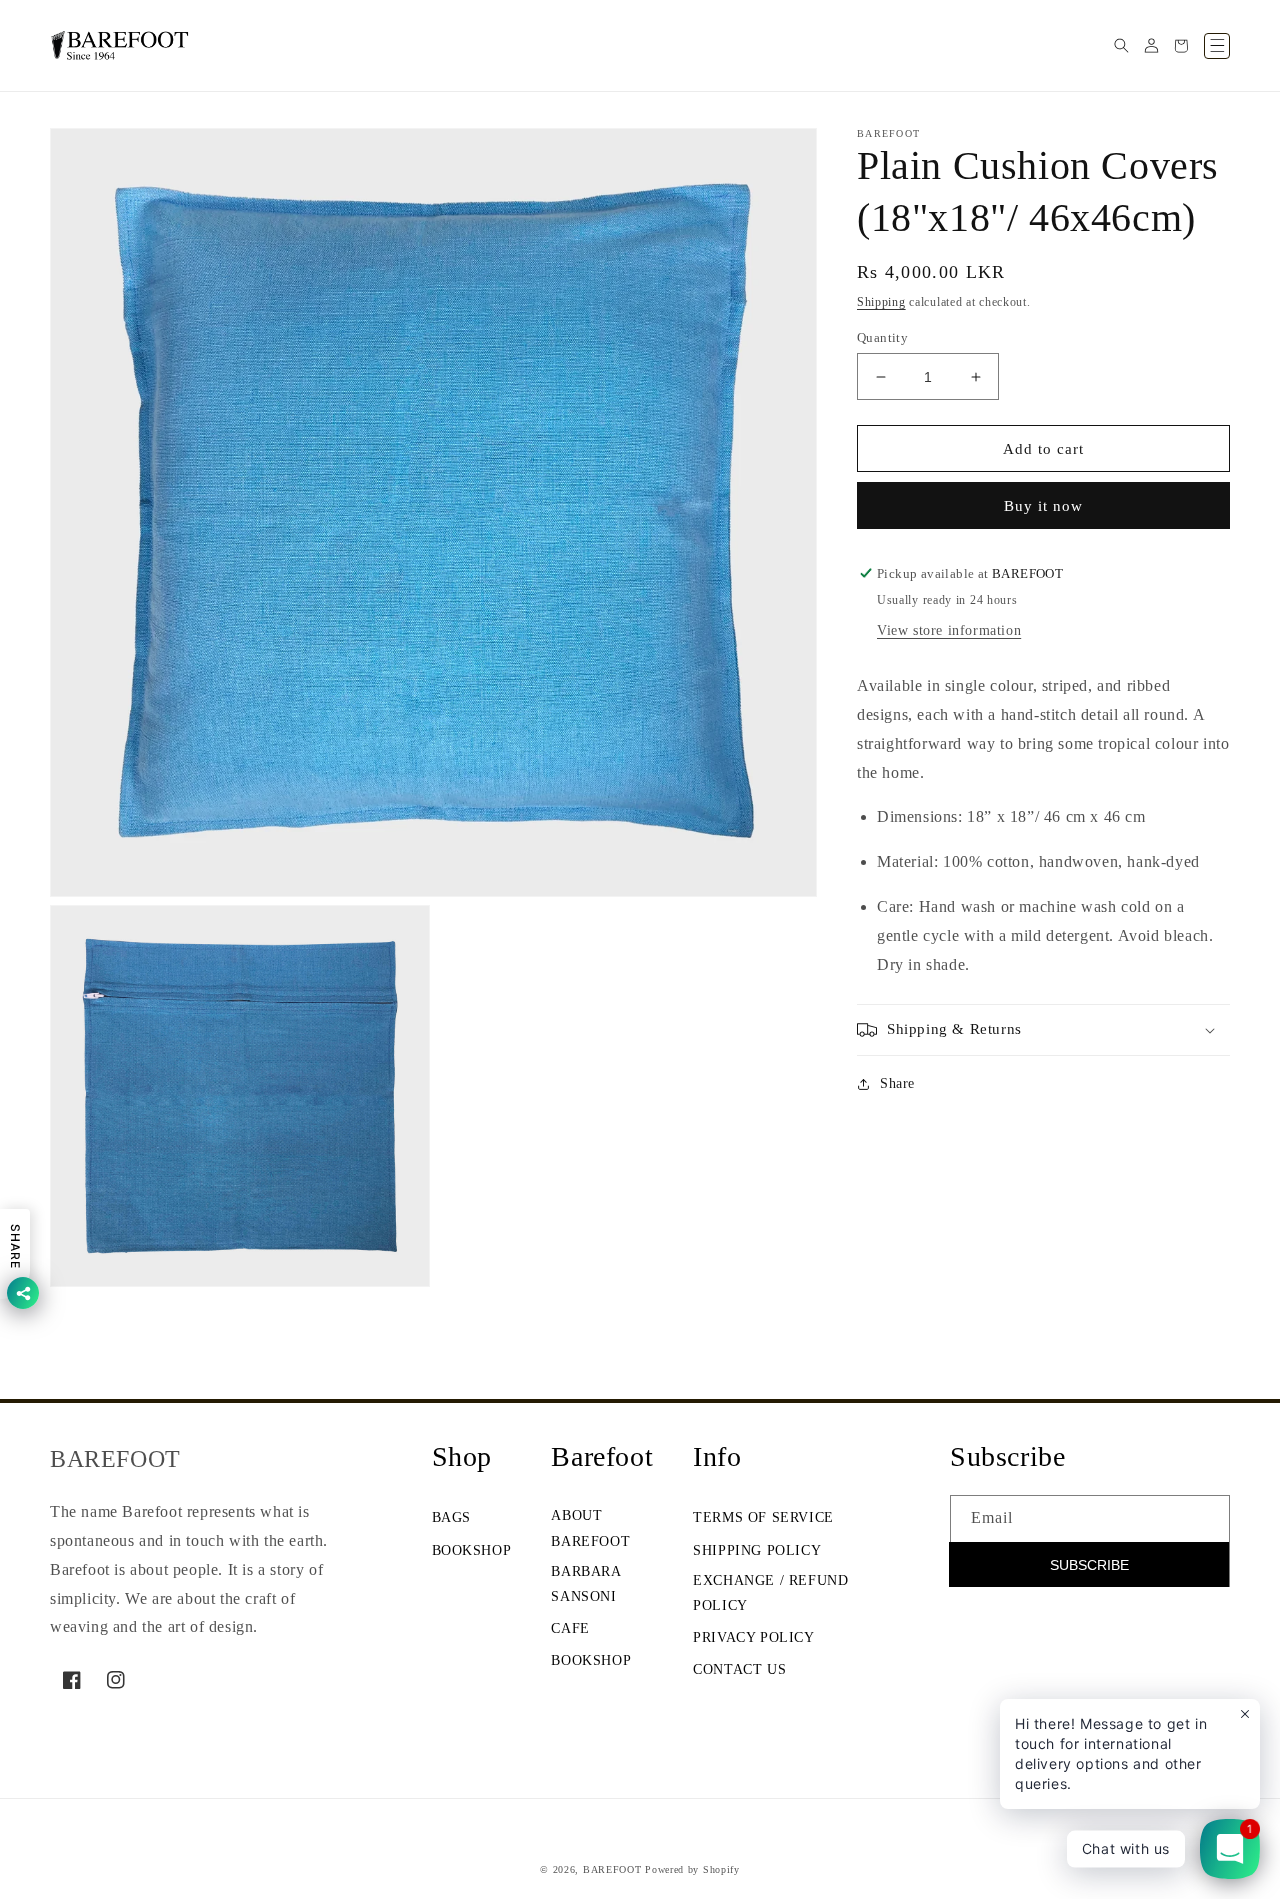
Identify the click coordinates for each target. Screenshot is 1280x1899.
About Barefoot (590, 1528)
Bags (451, 1517)
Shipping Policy (757, 1550)
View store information (949, 630)
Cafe (570, 1628)
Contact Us (739, 1669)
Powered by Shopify (692, 1869)
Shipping (881, 302)
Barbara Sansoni (585, 1584)
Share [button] (897, 1083)
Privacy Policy (753, 1637)
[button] (1121, 46)
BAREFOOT (612, 1869)
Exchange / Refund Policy (770, 1593)
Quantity (882, 337)
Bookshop (472, 1550)
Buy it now (1043, 506)
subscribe (1089, 1565)
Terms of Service (763, 1517)
